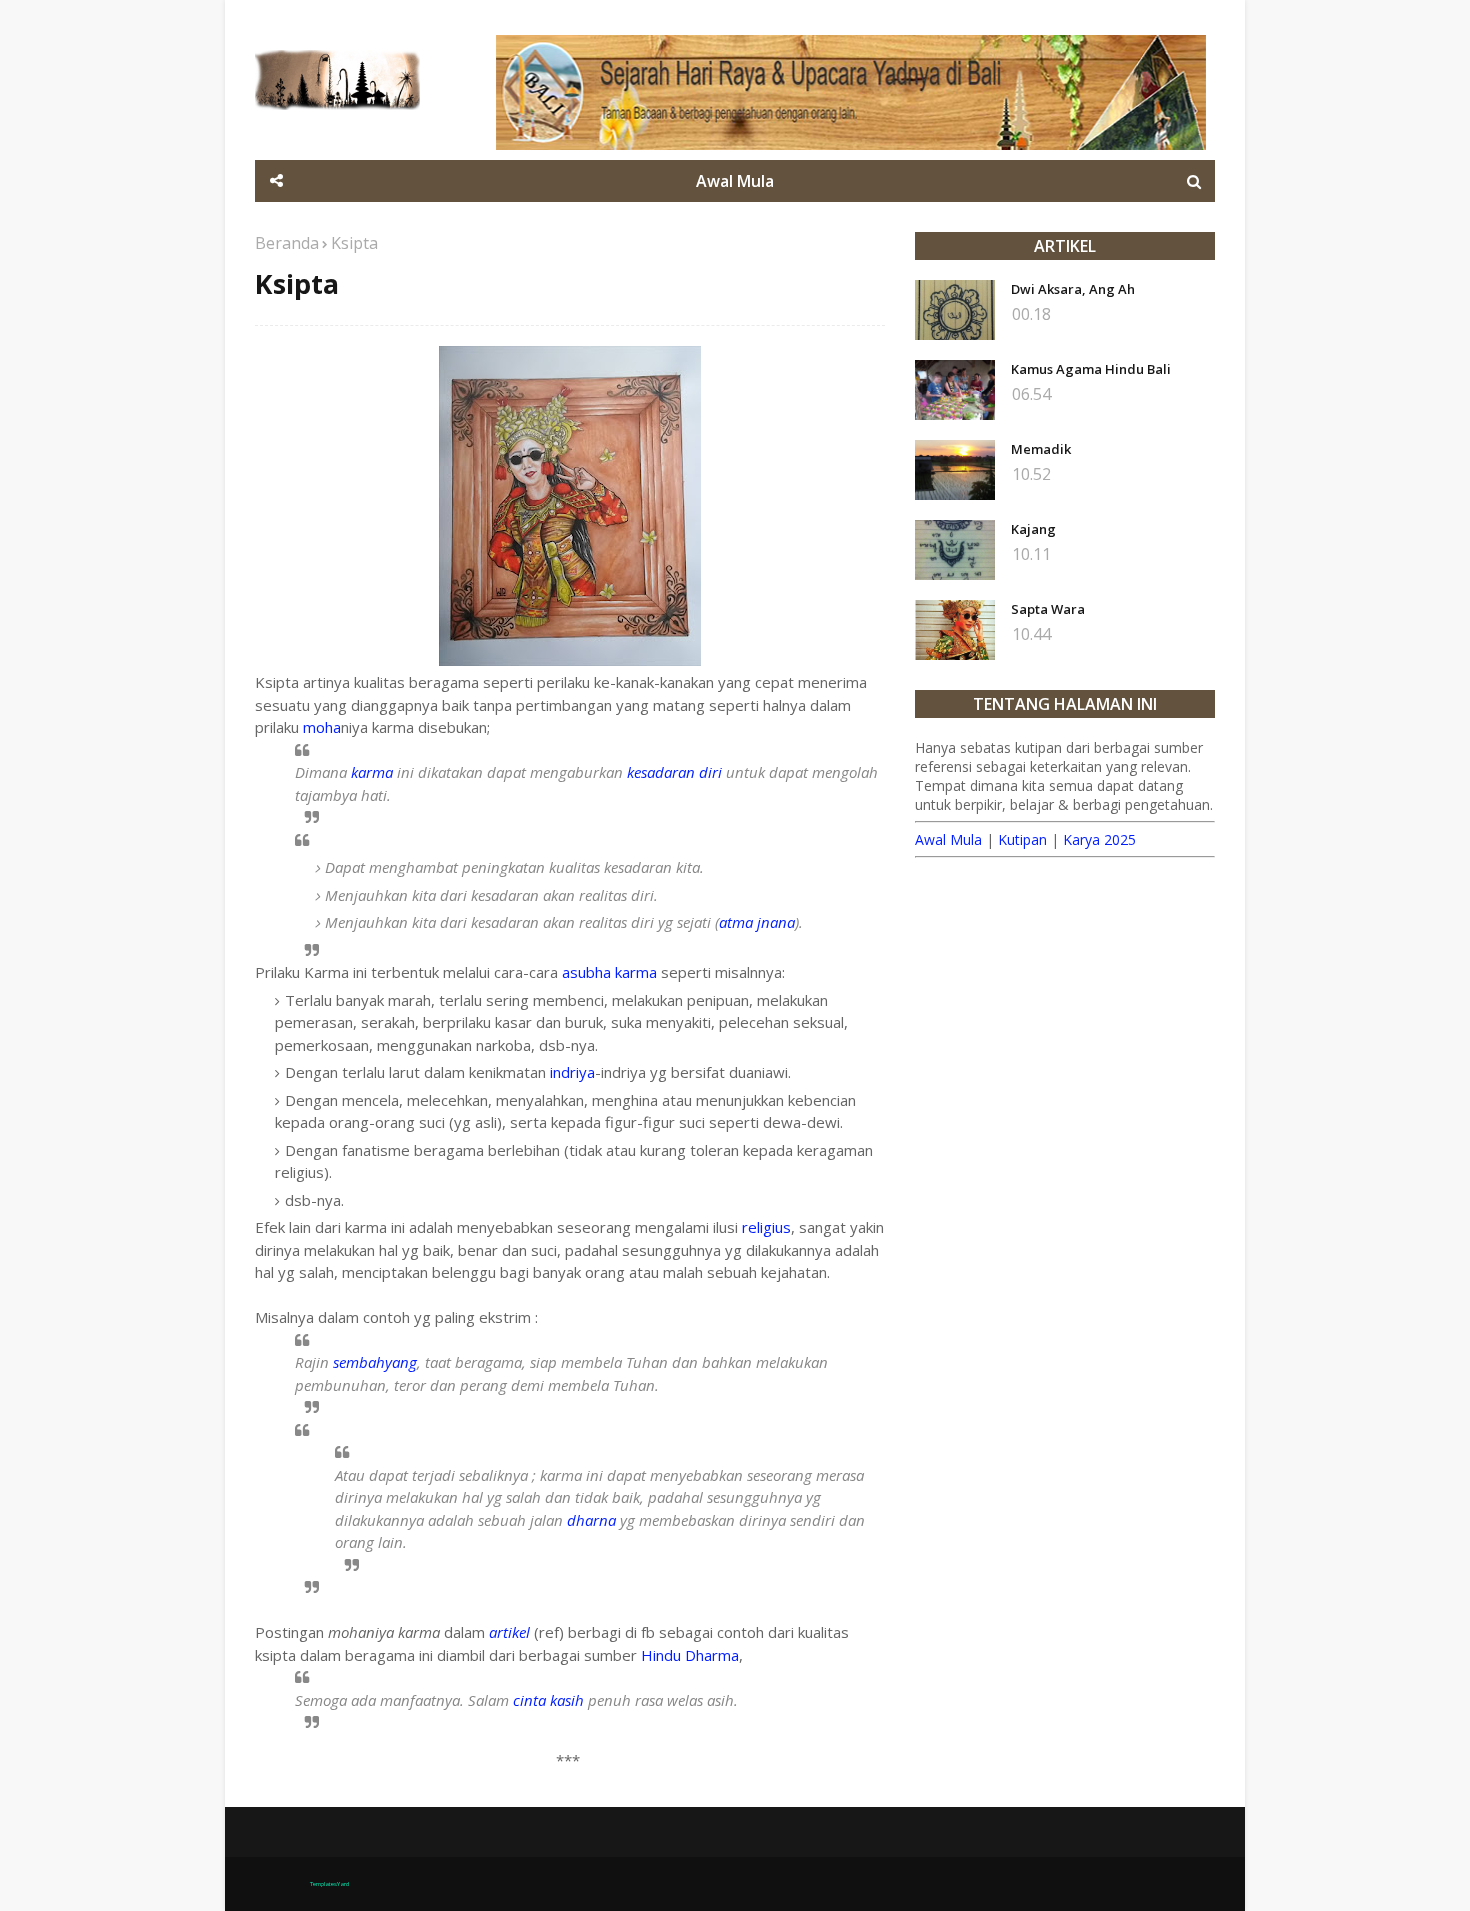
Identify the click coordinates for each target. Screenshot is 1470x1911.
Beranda (287, 243)
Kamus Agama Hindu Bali (1091, 369)
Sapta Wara (1048, 609)
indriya (572, 1072)
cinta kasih (548, 1700)
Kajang (1033, 529)
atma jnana (757, 922)
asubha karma (609, 972)
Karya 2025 (1099, 839)
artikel (509, 1632)
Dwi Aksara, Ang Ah (1073, 289)
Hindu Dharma (690, 1655)
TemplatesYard (329, 1884)
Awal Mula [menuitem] (735, 181)
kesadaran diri (674, 772)
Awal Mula (948, 839)
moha (322, 727)
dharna (591, 1520)
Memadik (1041, 449)
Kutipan (1022, 839)
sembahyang (375, 1362)
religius (766, 1227)
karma (372, 772)
